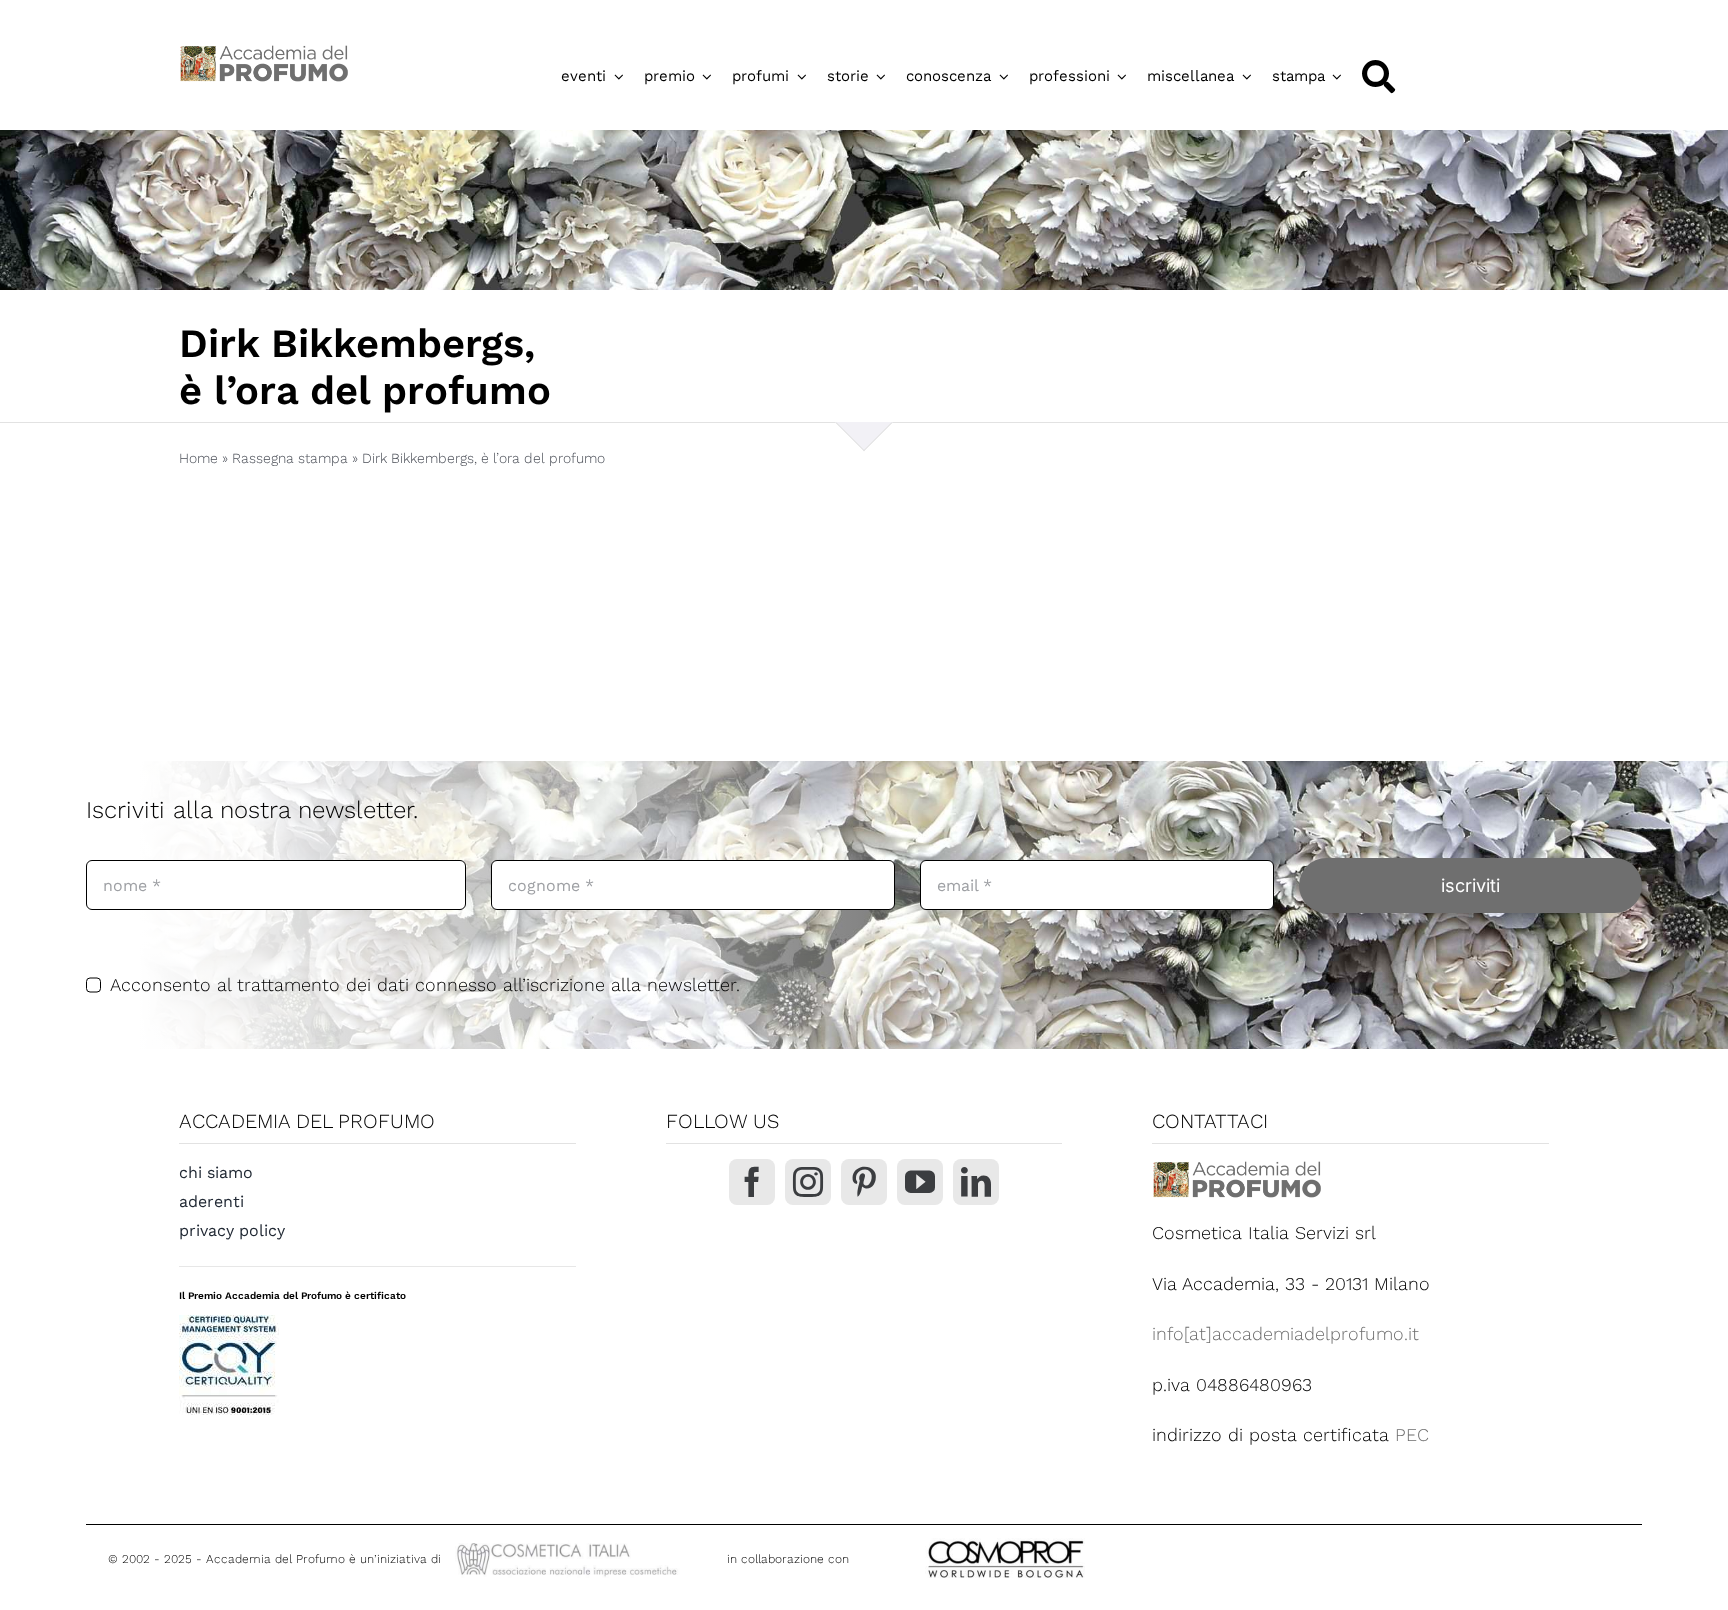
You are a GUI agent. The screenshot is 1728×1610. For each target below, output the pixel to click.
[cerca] (1378, 76)
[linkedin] (976, 1182)
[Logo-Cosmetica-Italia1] (569, 1545)
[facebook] (752, 1182)
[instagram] (808, 1182)
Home (198, 458)
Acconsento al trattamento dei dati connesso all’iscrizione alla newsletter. (425, 984)
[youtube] (920, 1182)
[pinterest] (864, 1182)
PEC (1412, 1434)
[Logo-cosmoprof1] (1071, 1538)
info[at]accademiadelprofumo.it (1285, 1333)
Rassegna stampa (290, 458)
